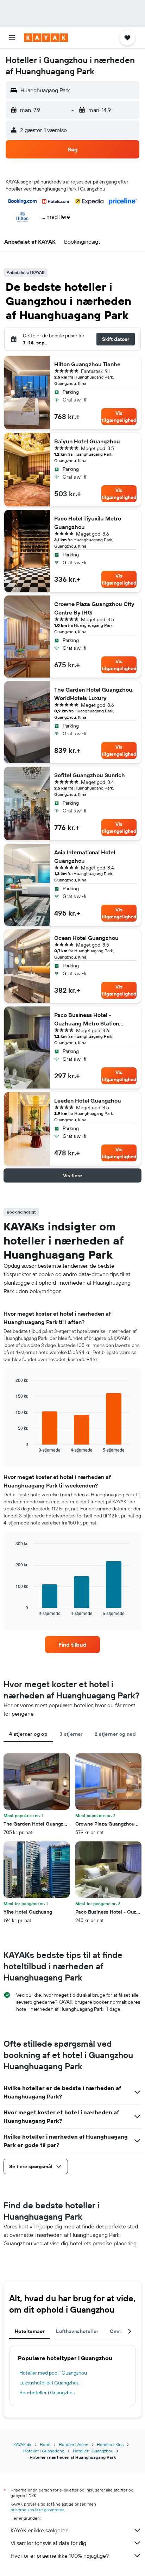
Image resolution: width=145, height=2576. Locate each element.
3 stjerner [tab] (71, 1734)
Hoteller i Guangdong (44, 2451)
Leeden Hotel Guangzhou (88, 1100)
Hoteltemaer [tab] (30, 2331)
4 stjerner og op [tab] (28, 1734)
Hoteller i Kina (110, 2444)
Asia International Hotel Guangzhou (85, 856)
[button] (12, 38)
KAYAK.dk (22, 2444)
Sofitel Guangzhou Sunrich (90, 775)
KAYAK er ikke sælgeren (40, 2530)
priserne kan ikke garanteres (37, 2510)
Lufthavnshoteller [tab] (77, 2331)
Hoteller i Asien (74, 2444)
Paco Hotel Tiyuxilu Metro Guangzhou (88, 523)
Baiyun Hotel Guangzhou (87, 441)
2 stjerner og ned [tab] (115, 1734)
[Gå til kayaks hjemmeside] (46, 38)
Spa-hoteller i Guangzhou (47, 2393)
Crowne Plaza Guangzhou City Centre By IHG (94, 608)
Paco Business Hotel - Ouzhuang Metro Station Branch (87, 1019)
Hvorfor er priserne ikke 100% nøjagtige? (60, 2556)
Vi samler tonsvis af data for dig (48, 2543)
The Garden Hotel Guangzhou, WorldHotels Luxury (94, 694)
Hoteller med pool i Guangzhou (53, 2373)
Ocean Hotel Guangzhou (86, 938)
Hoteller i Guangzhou (93, 2451)
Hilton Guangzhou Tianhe (87, 364)
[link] (73, 1645)
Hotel (45, 2444)
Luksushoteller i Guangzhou (49, 2383)
